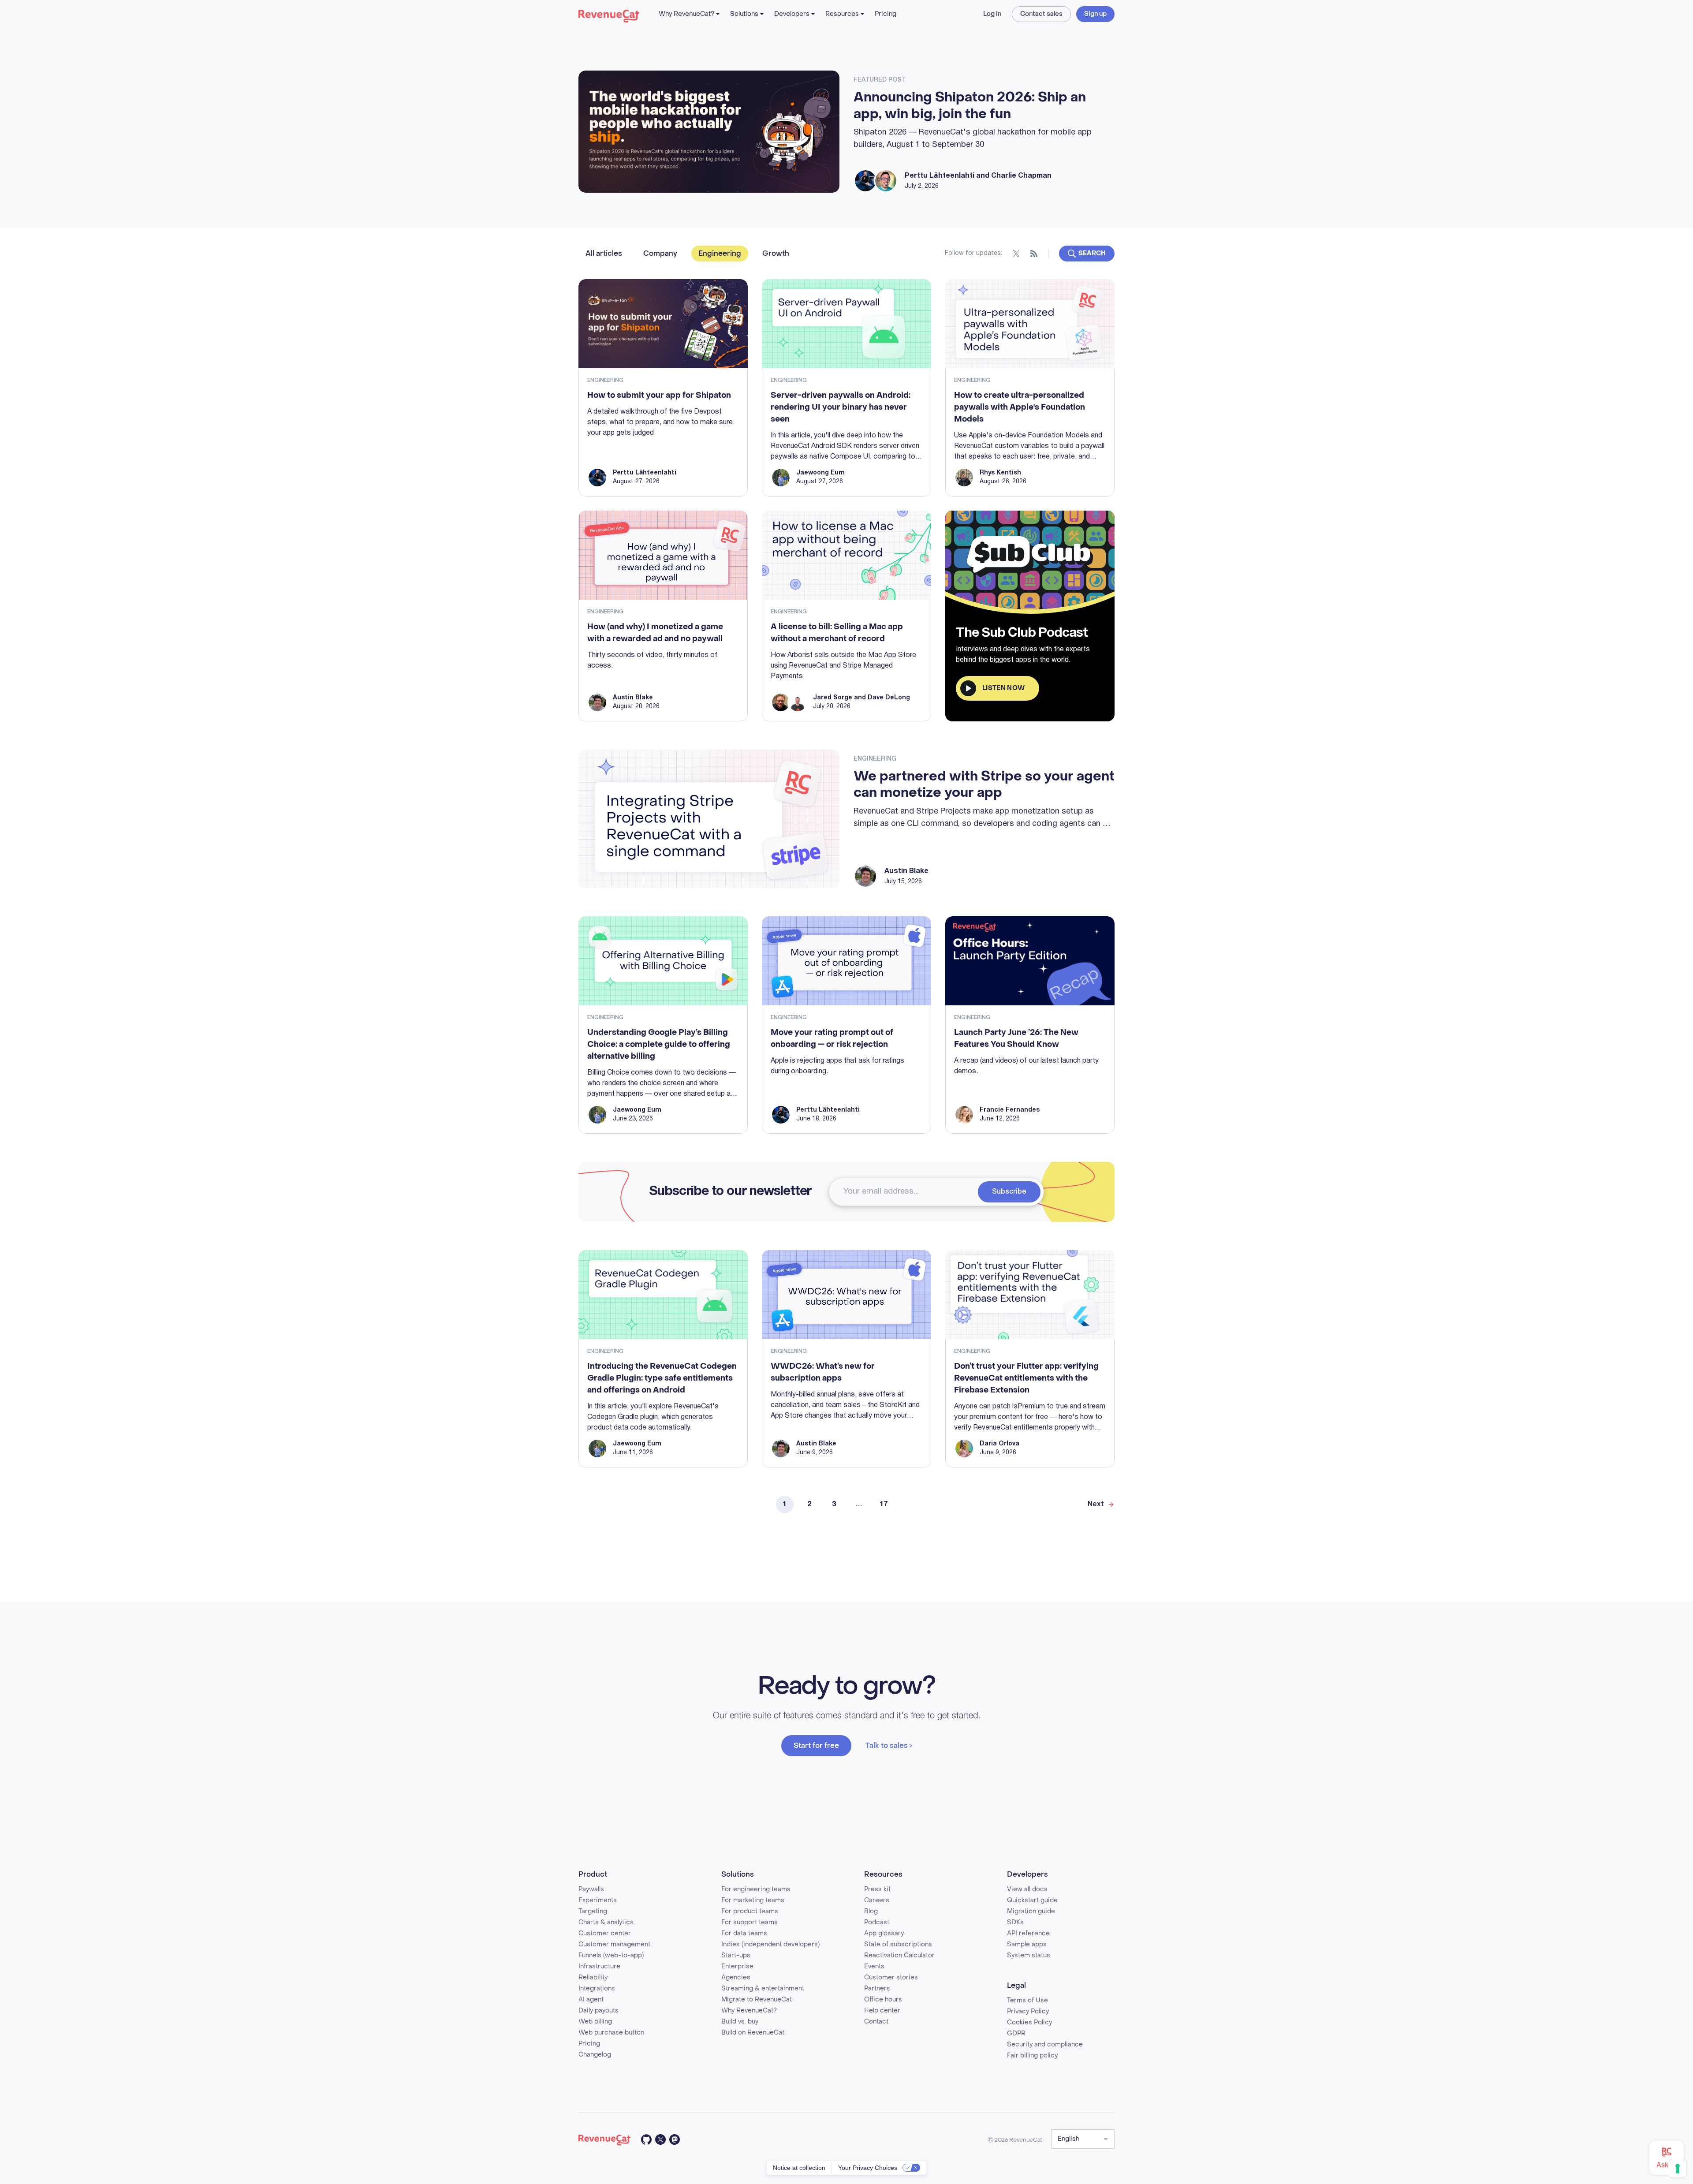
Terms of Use (1027, 2000)
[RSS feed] (1034, 254)
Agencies (736, 1977)
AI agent (591, 1999)
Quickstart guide (1032, 1900)
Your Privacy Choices (868, 2168)
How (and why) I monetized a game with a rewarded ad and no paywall (655, 633)
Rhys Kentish (1000, 473)
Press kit (877, 1889)
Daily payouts (599, 2010)
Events (874, 1966)
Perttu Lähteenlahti (940, 176)
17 (884, 1505)
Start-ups (736, 1955)
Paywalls (591, 1889)
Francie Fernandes (1010, 1110)
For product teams (750, 1911)
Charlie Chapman (1021, 176)
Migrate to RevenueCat (757, 1999)
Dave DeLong (889, 698)
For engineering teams (756, 1889)
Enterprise (737, 1966)
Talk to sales (887, 1745)
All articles (604, 253)
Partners (877, 1988)
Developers (792, 14)
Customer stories (891, 1977)
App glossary (884, 1933)
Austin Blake (633, 698)
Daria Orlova (999, 1444)
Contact (876, 2022)
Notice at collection (799, 2168)
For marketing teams (753, 1900)
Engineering (720, 253)
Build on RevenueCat (753, 2033)
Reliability (593, 1977)
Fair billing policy (1032, 2055)
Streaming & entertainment (763, 1988)
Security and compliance (1045, 2044)
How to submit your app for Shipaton (659, 395)
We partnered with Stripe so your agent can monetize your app (984, 785)
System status (1029, 1955)
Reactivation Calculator (899, 1955)
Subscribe (1009, 1192)
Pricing (886, 14)
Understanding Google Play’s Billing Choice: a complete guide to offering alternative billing (659, 1044)
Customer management (614, 1944)
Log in (992, 14)
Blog (871, 1911)
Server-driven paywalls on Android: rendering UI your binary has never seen (841, 407)
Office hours (883, 1999)
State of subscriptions (898, 1944)
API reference (1028, 1933)
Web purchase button (611, 2033)
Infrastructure (599, 1966)
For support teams (750, 1922)
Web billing (595, 2022)
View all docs (1027, 1889)
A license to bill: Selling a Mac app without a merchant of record (837, 633)
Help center (882, 2010)
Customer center (605, 1933)
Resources (842, 14)
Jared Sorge (833, 698)
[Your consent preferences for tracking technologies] (1678, 2169)
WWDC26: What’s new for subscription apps (823, 1372)
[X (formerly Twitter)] (1016, 254)
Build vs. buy (740, 2022)
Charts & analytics (606, 1922)
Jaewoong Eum (820, 473)
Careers (877, 1900)
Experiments (598, 1900)
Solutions (744, 14)
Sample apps (1027, 1944)
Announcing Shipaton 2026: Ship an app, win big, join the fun (970, 106)
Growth (776, 253)
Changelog (595, 2055)
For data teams (744, 1933)
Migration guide (1031, 1911)
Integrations (597, 1988)
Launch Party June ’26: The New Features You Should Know (1016, 1038)
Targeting (593, 1911)
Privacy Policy (1028, 2011)
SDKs (1015, 1922)
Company (660, 253)
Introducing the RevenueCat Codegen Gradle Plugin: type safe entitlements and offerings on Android (662, 1378)
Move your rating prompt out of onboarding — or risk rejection (832, 1038)
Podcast (877, 1922)
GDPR (1016, 2033)
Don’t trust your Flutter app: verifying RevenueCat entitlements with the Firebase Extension (1026, 1378)
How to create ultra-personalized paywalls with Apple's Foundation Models (1020, 407)
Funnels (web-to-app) (611, 1955)
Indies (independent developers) (770, 1944)
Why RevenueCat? (686, 14)
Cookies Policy (1029, 2022)
